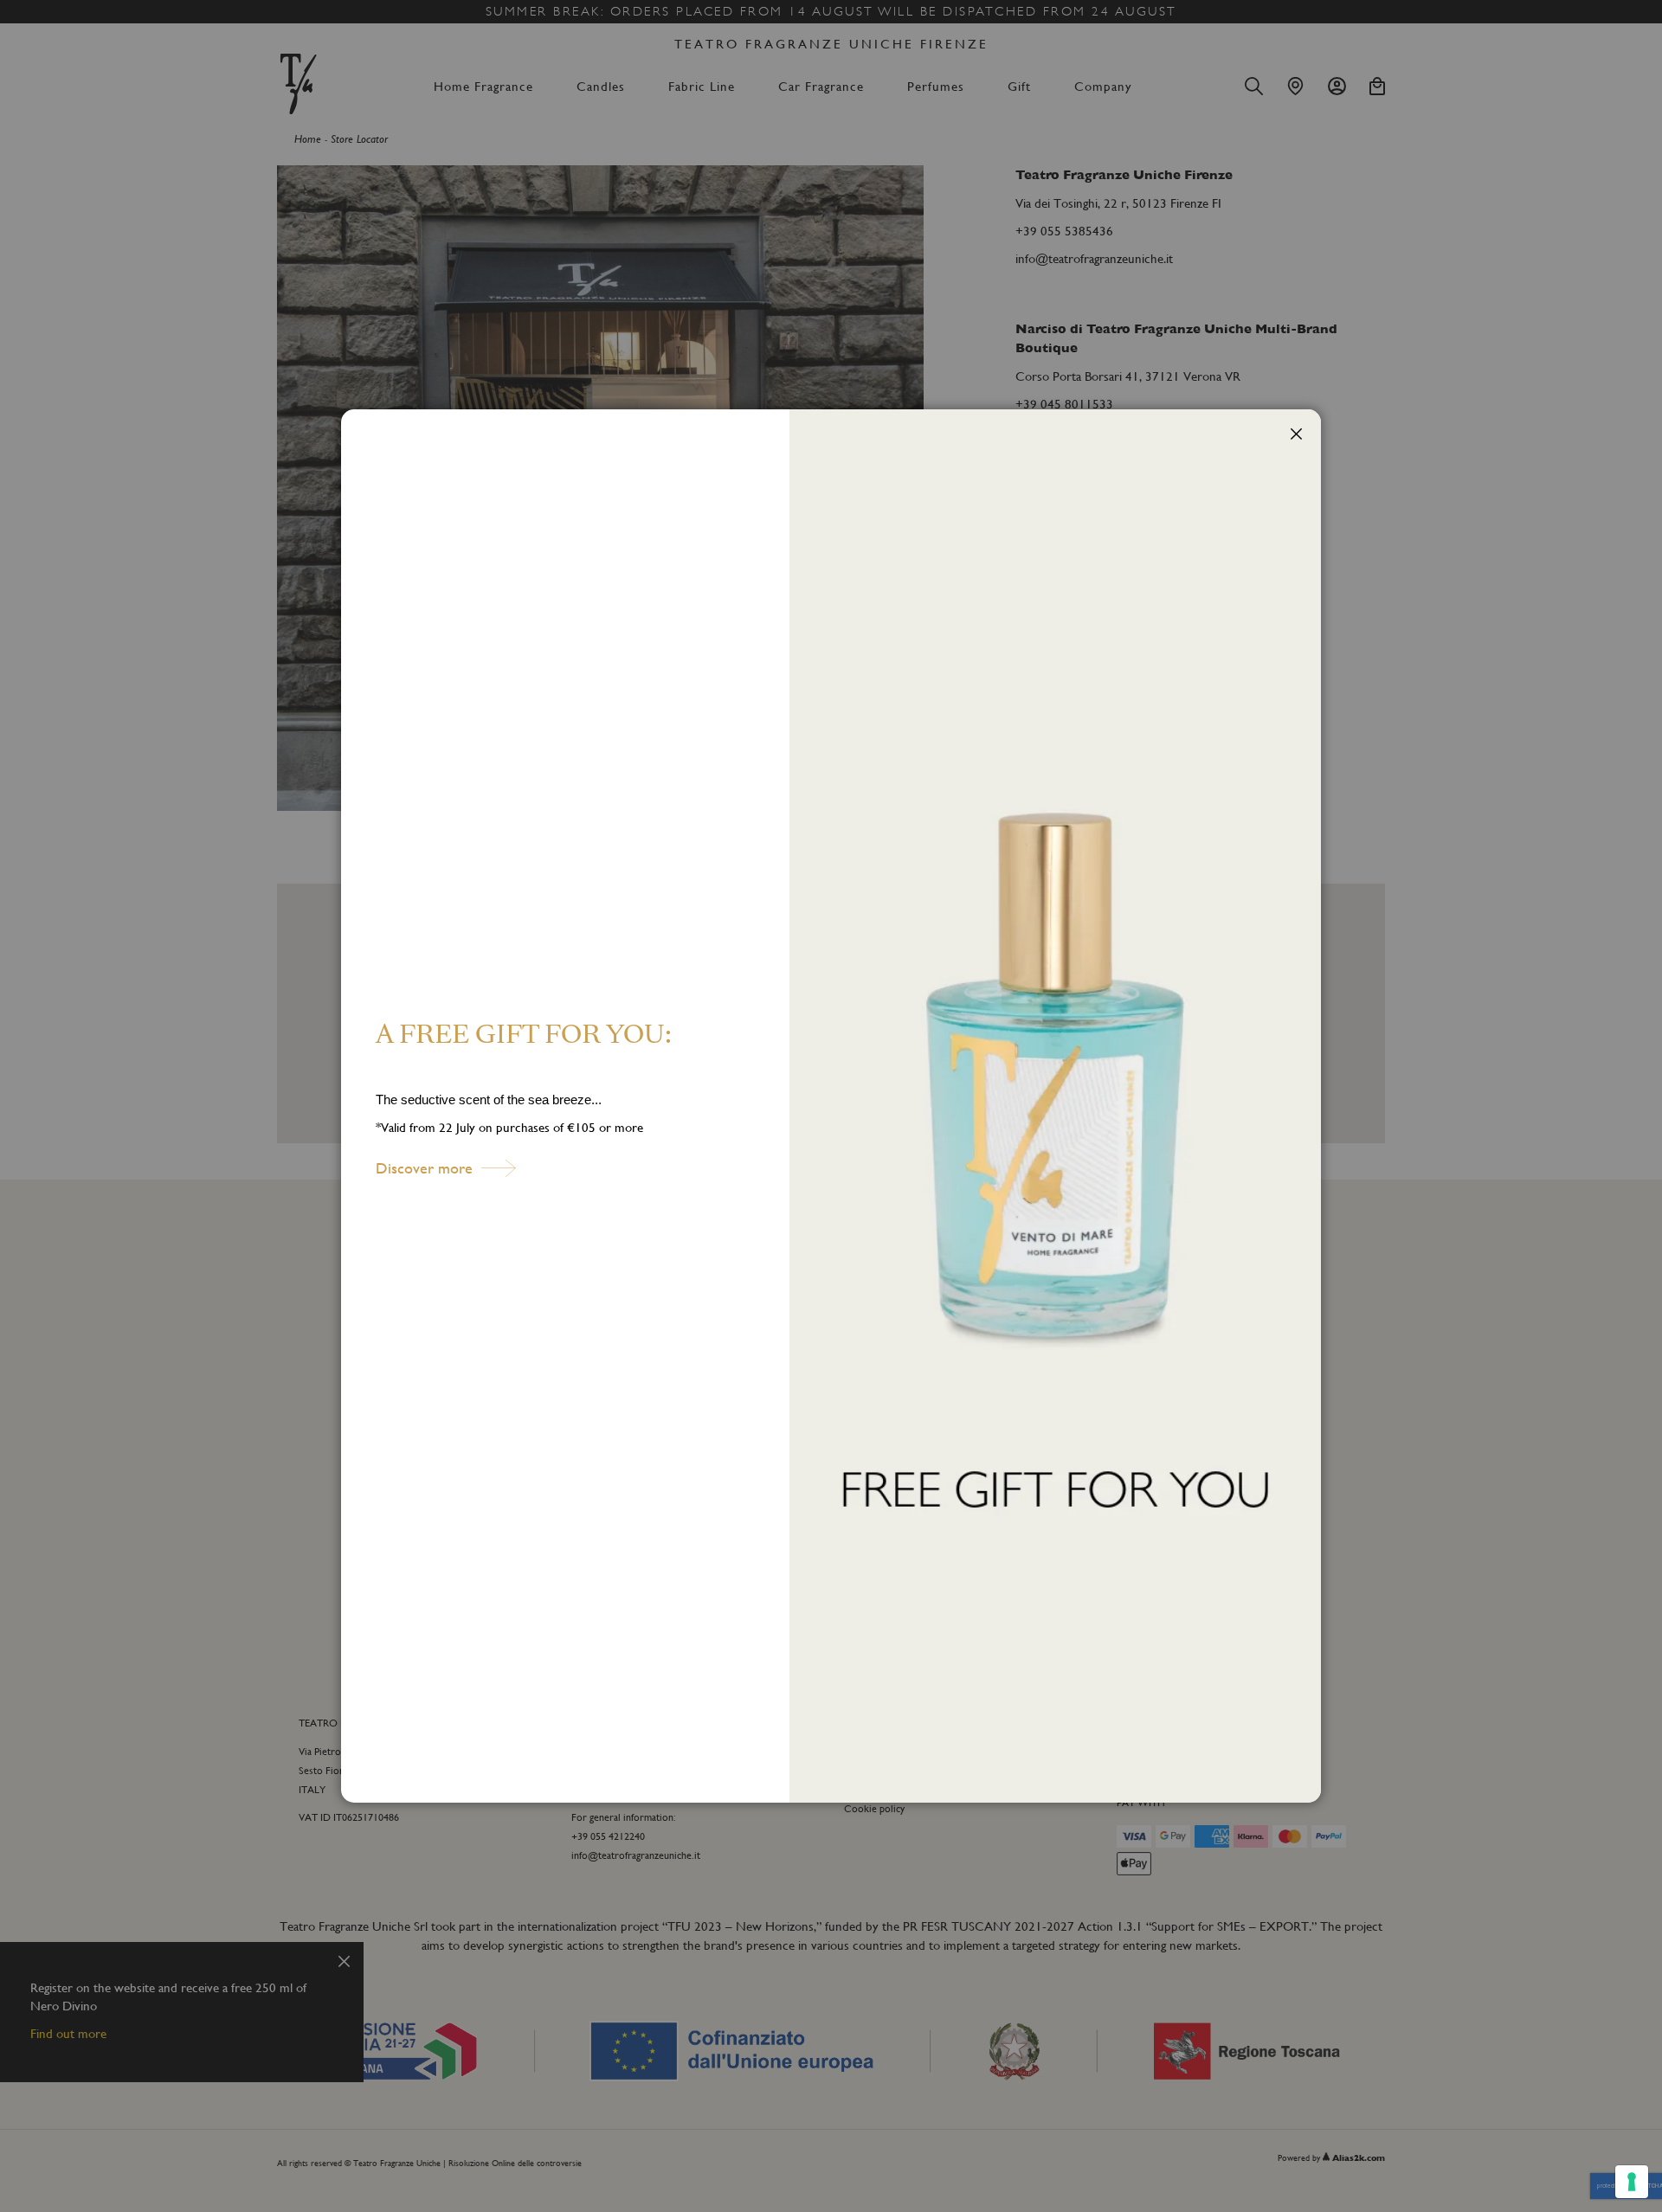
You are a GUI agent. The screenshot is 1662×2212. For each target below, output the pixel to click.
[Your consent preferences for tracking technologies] (1632, 2182)
